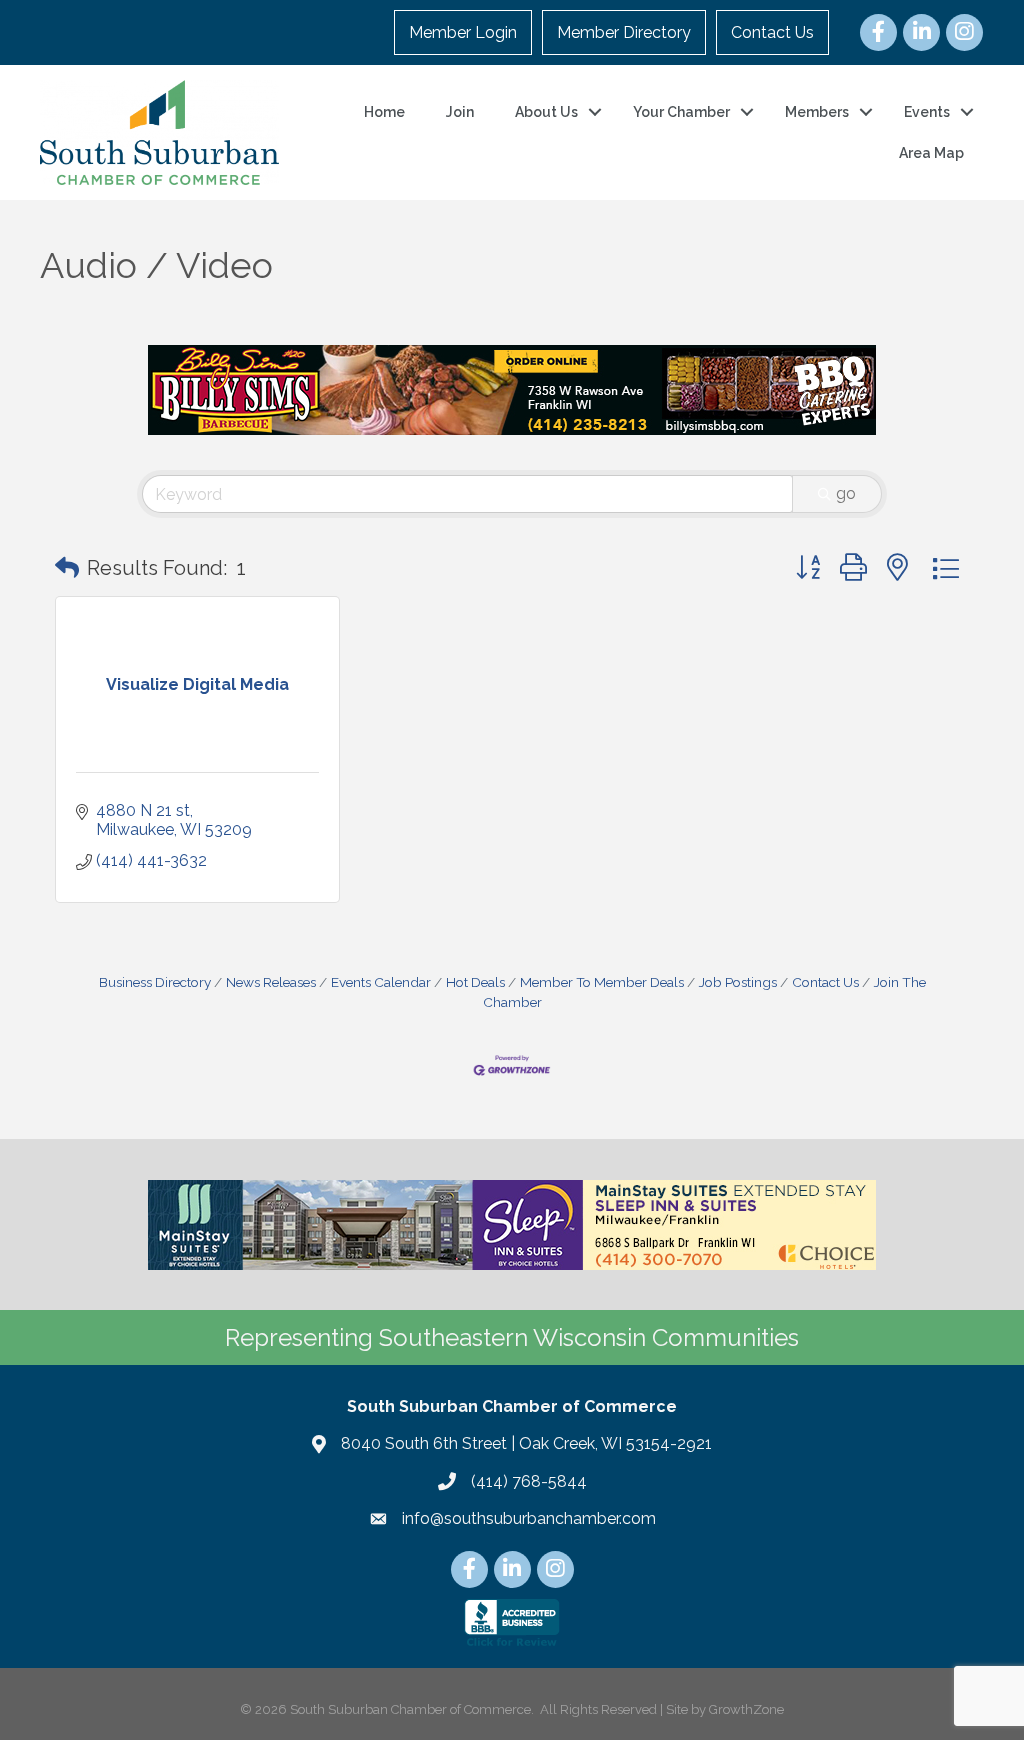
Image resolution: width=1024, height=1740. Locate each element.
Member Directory (624, 32)
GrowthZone (746, 1709)
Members (817, 112)
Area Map (931, 153)
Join (460, 112)
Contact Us (772, 32)
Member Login (463, 32)
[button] (67, 568)
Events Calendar (381, 982)
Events (927, 112)
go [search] (846, 493)
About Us (546, 112)
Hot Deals (475, 982)
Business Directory (155, 982)
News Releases (271, 982)
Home (384, 112)
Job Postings (738, 982)
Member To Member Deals (602, 982)
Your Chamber (681, 112)
